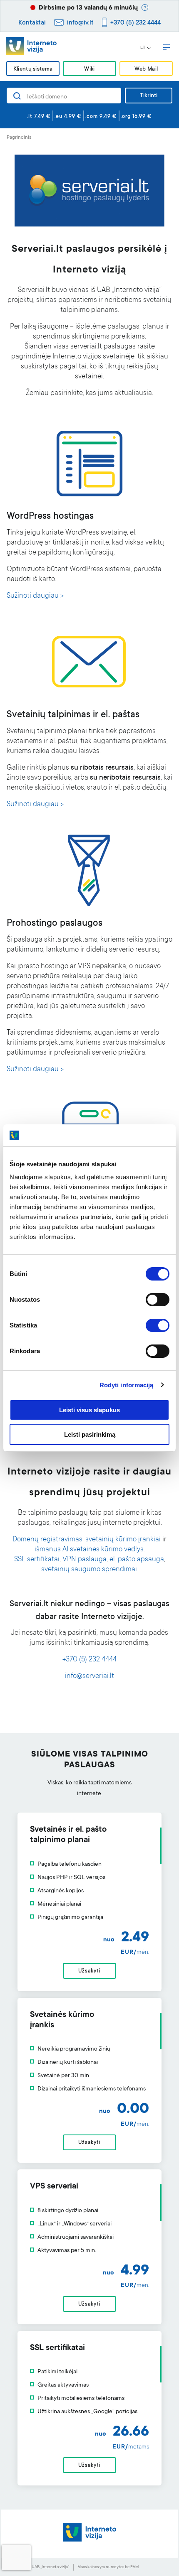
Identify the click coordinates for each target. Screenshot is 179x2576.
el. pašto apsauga (137, 1560)
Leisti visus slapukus (89, 1410)
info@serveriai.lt (89, 1677)
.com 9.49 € (101, 117)
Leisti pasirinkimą (90, 1434)
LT (143, 48)
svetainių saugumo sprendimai (89, 1570)
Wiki (89, 69)
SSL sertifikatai (37, 1560)
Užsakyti (89, 1971)
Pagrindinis (19, 138)
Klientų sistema (33, 69)
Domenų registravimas (47, 1540)
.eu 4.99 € (68, 117)
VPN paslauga (85, 1560)
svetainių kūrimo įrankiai (123, 1540)
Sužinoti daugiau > (35, 596)
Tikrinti (149, 96)
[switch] (158, 1300)
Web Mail (146, 69)
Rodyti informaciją (127, 1385)
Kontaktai (32, 23)
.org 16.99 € (136, 117)
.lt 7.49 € (39, 117)
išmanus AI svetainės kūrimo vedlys (89, 1550)
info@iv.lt (80, 23)
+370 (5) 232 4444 (135, 23)
